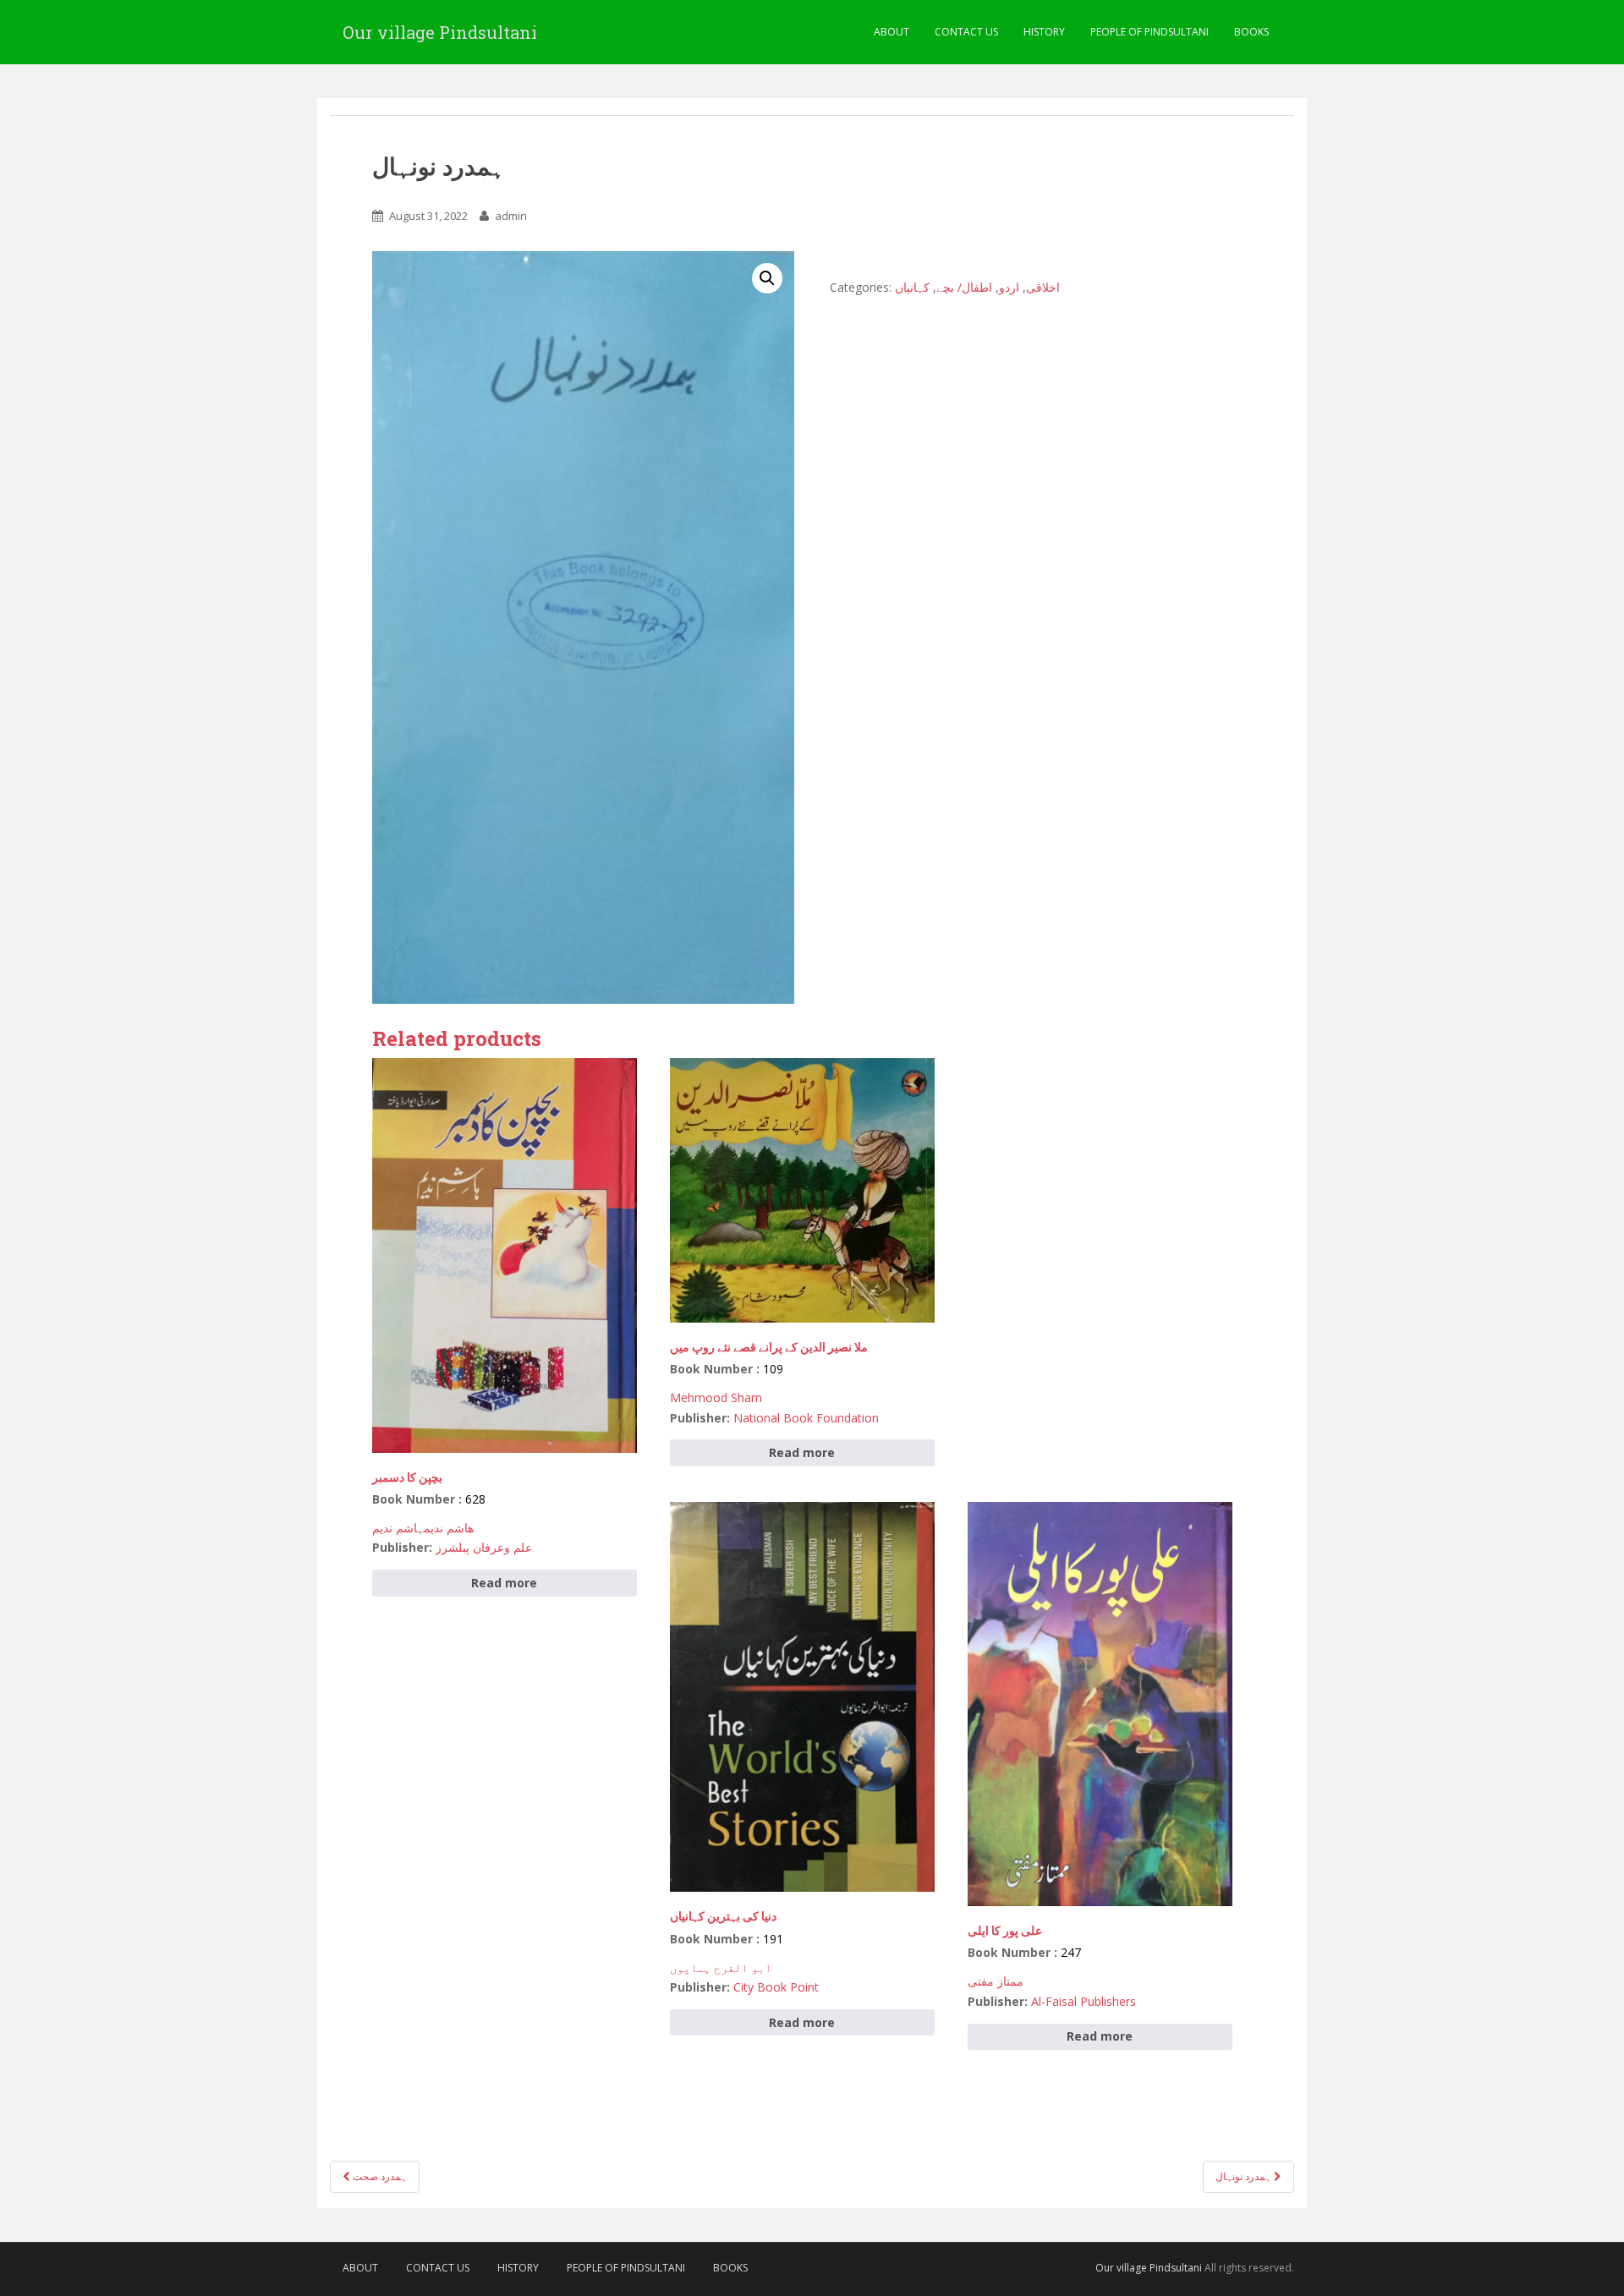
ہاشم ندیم (398, 1528)
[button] (767, 278)
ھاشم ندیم (449, 1528)
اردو (1009, 287)
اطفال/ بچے (964, 287)
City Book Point (776, 1987)
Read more (504, 1583)
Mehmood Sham (716, 1397)
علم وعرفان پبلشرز (484, 1547)
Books (1251, 32)
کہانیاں (912, 287)
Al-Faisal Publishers (1084, 2001)
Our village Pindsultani (440, 32)
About (892, 32)
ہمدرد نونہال (1245, 2176)
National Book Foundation (806, 1418)
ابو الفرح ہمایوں (721, 1967)
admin (511, 216)
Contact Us (966, 32)
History (1044, 32)
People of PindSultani (1149, 32)
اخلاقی (1043, 287)
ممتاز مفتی (996, 1981)
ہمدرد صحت (379, 2176)
